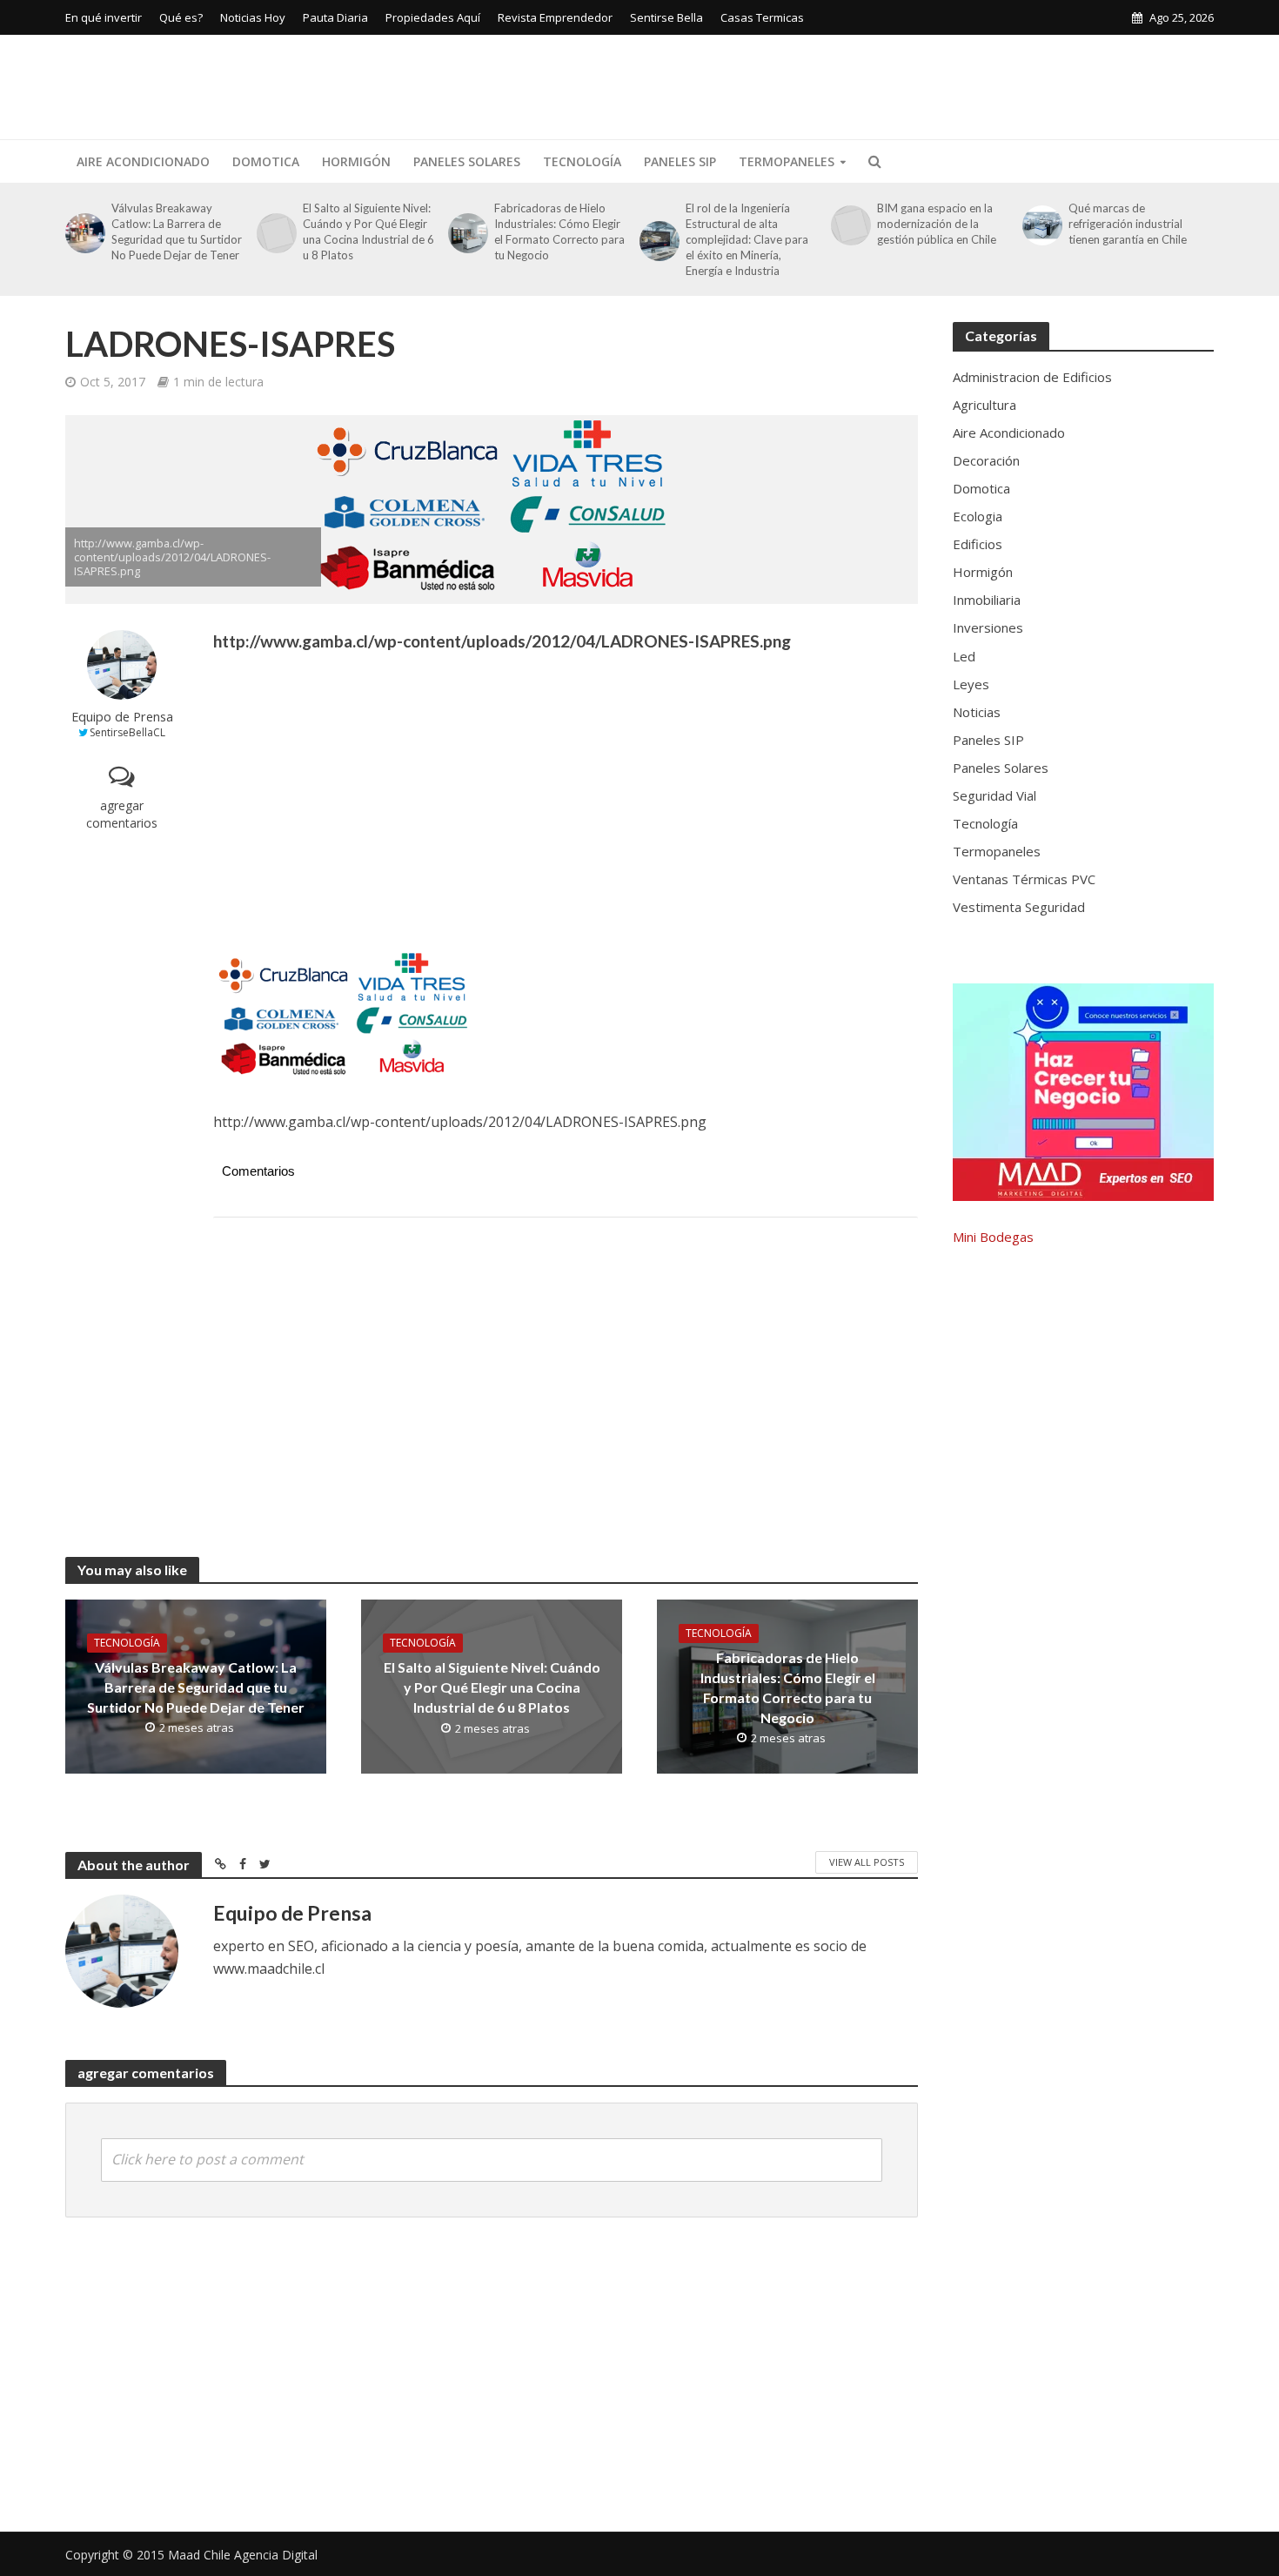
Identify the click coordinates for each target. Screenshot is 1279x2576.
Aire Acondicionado (143, 161)
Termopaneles (787, 161)
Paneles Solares (467, 161)
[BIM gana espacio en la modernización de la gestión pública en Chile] (850, 225)
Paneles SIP (680, 161)
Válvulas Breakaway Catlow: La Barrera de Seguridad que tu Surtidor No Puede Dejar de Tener (177, 231)
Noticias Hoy (253, 17)
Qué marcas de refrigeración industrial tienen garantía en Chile (1128, 224)
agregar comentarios (122, 814)
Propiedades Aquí (433, 17)
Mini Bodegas (993, 1237)
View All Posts (867, 1862)
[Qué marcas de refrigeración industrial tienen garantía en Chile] (1041, 225)
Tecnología (582, 161)
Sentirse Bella (666, 17)
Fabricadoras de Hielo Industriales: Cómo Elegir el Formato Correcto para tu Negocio (559, 231)
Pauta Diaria (335, 17)
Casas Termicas (762, 17)
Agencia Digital (276, 2555)
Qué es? (181, 17)
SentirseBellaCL (127, 732)
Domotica (266, 161)
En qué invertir (104, 17)
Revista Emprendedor (555, 17)
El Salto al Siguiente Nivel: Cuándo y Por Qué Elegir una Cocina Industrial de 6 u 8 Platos (368, 231)
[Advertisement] (897, 84)
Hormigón (356, 161)
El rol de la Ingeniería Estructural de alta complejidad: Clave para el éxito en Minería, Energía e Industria (747, 239)
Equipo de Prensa (122, 717)
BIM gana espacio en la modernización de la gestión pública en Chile (937, 224)
